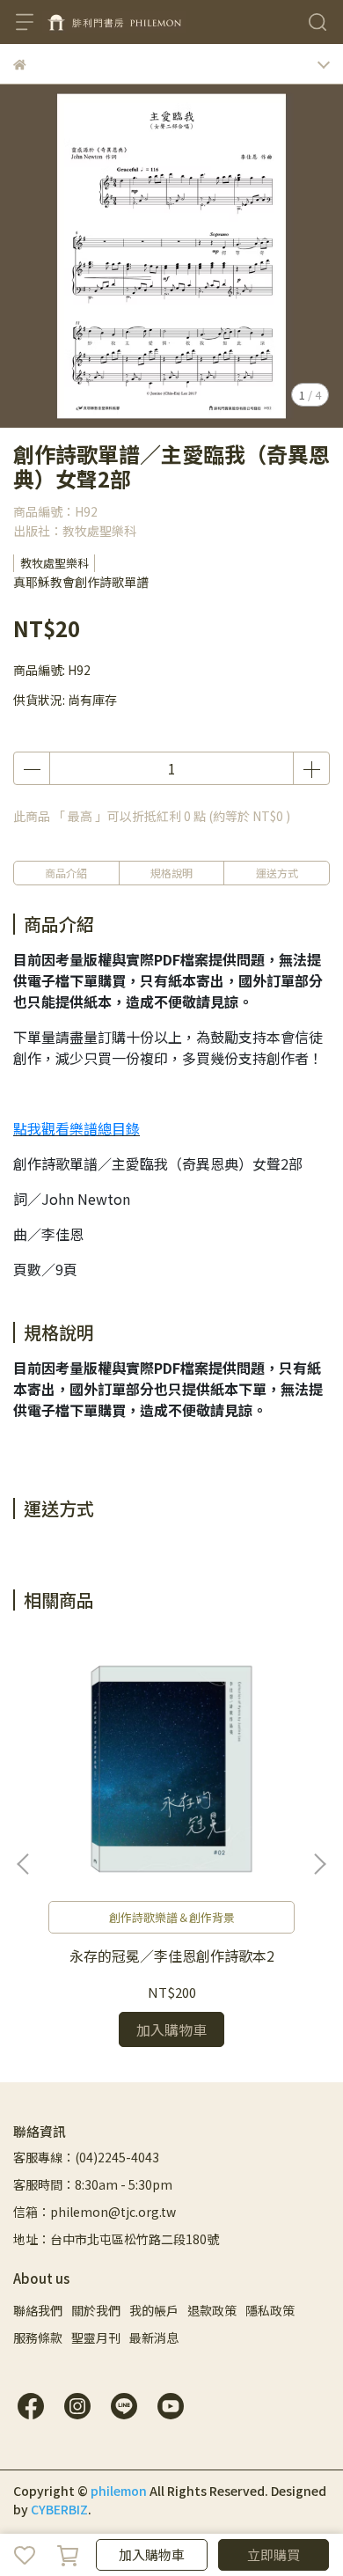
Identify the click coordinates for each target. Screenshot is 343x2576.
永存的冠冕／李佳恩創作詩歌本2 (172, 1956)
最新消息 (154, 2337)
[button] (319, 1864)
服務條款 (38, 2337)
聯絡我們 (38, 2310)
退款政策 (212, 2310)
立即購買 (274, 2554)
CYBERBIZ (59, 2509)
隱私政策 (270, 2310)
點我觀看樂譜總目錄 (77, 1128)
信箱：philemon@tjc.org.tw (95, 2212)
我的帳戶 (154, 2310)
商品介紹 (66, 873)
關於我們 (96, 2310)
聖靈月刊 (96, 2337)
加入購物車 (152, 2554)
